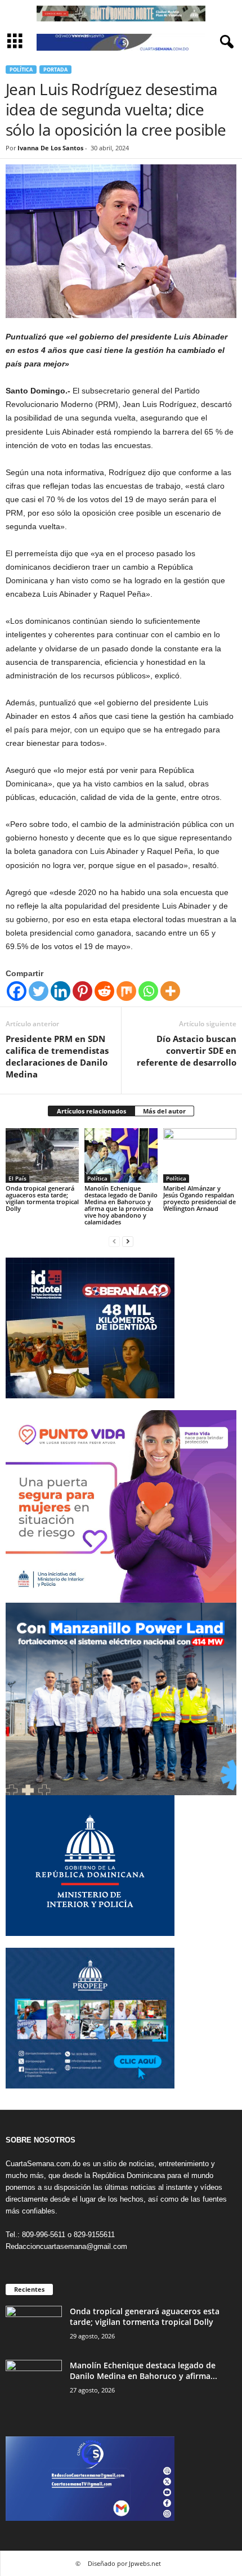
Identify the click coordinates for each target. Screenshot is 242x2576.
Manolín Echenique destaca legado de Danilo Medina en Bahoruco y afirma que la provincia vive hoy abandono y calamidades (121, 1205)
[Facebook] (17, 991)
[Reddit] (104, 991)
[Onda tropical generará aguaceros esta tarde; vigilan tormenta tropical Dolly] (42, 1155)
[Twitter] (39, 991)
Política (21, 70)
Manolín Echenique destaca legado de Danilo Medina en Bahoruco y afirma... (144, 2371)
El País (17, 1178)
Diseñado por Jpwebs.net (124, 2563)
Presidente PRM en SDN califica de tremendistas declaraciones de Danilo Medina (57, 1056)
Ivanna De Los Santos (50, 148)
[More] (170, 991)
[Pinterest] (82, 991)
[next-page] (128, 1241)
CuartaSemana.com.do (43, 2164)
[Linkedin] (60, 991)
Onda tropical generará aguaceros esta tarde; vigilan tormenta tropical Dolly (42, 1198)
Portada (55, 70)
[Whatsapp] (148, 991)
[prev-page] (114, 1241)
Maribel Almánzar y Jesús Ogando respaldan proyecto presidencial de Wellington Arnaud (200, 1198)
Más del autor (164, 1111)
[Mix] (126, 991)
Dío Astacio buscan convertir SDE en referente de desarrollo (187, 1050)
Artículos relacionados (91, 1111)
